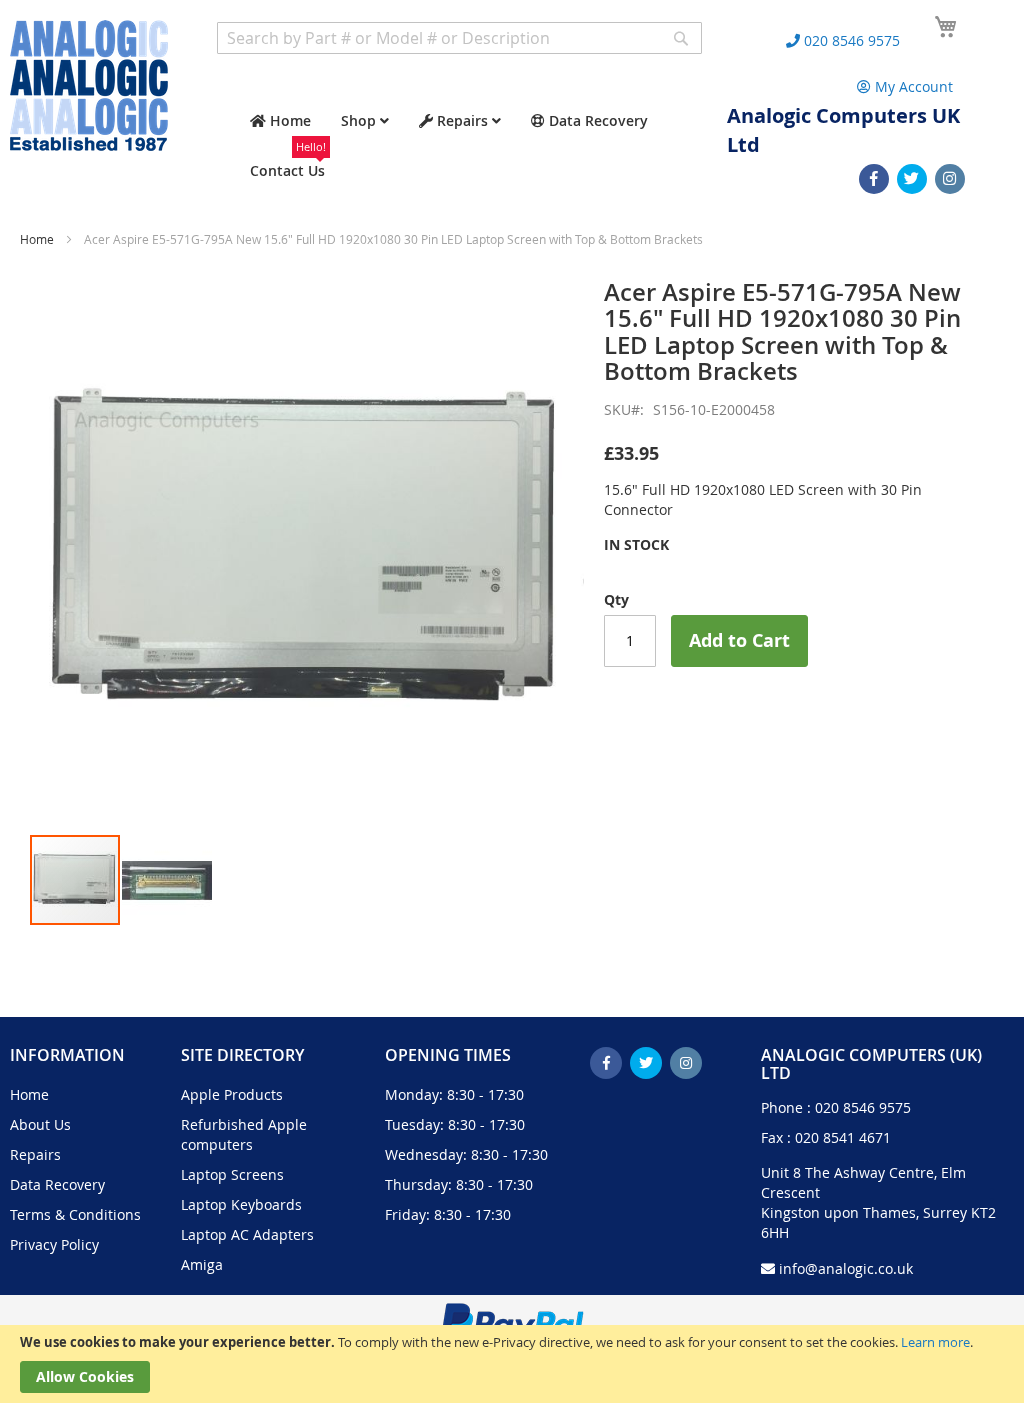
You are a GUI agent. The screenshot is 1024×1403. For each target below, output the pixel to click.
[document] (512, 1364)
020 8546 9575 (863, 1107)
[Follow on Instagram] (950, 179)
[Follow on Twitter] (912, 179)
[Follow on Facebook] (874, 179)
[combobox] (459, 38)
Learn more (935, 1342)
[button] (167, 880)
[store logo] (89, 85)
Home (37, 239)
